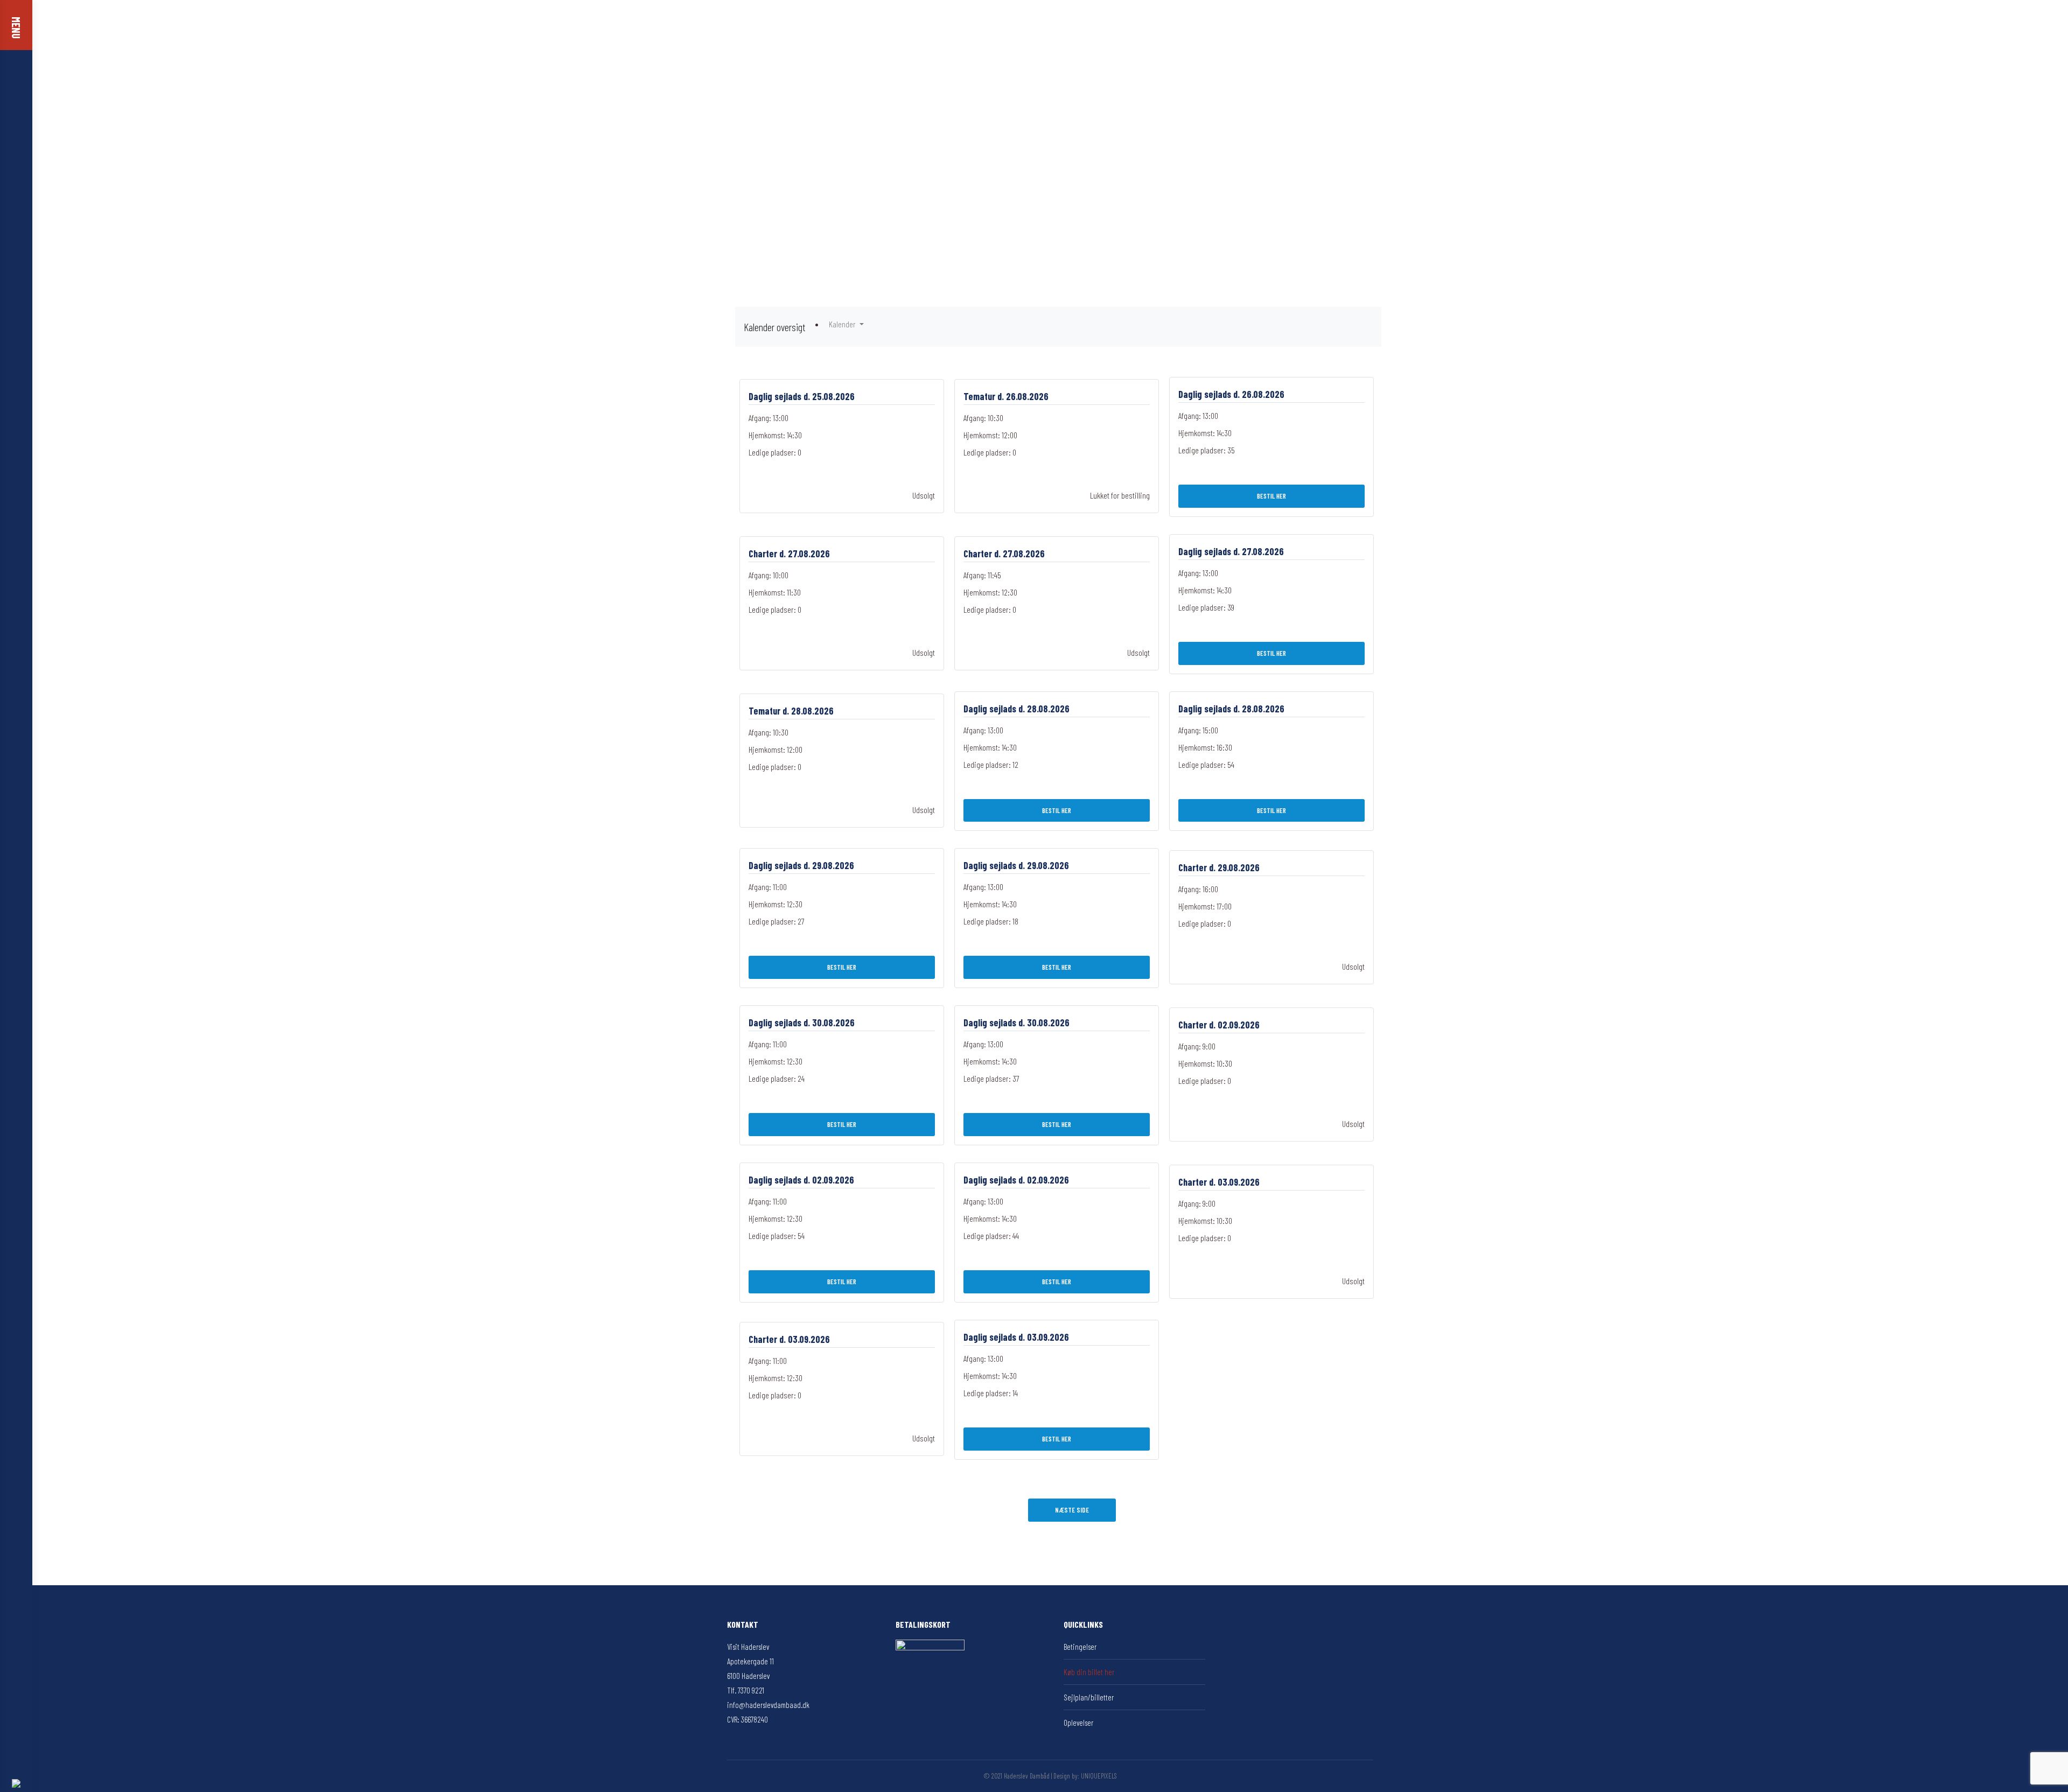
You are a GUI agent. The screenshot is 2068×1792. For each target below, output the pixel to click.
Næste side (1072, 1510)
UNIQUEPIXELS (1099, 1776)
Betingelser (1080, 1647)
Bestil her (1271, 496)
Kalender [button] (843, 324)
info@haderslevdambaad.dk (768, 1705)
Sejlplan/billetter (1089, 1697)
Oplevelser (1078, 1723)
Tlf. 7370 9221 (746, 1690)
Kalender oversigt (774, 327)
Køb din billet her (1089, 1672)
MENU (16, 28)
